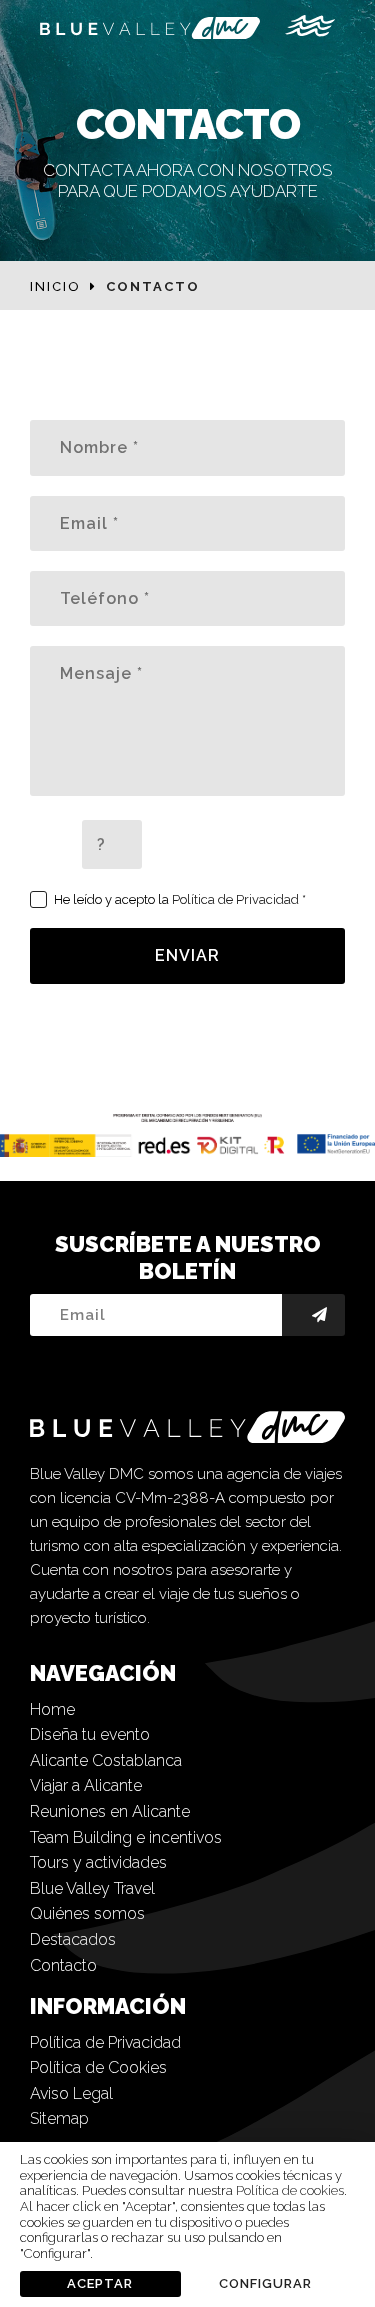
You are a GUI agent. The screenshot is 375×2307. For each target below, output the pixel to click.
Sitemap (59, 2118)
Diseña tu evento (90, 1734)
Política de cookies (290, 2190)
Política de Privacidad (235, 899)
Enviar (187, 955)
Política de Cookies (98, 2067)
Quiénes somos (87, 1913)
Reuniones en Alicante (110, 1811)
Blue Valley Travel (92, 1888)
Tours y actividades (98, 1862)
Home (52, 1709)
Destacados (73, 1939)
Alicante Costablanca (106, 1760)
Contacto (63, 1965)
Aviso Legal (71, 2093)
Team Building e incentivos (126, 1837)
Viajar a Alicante (86, 1785)
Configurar (265, 2283)
